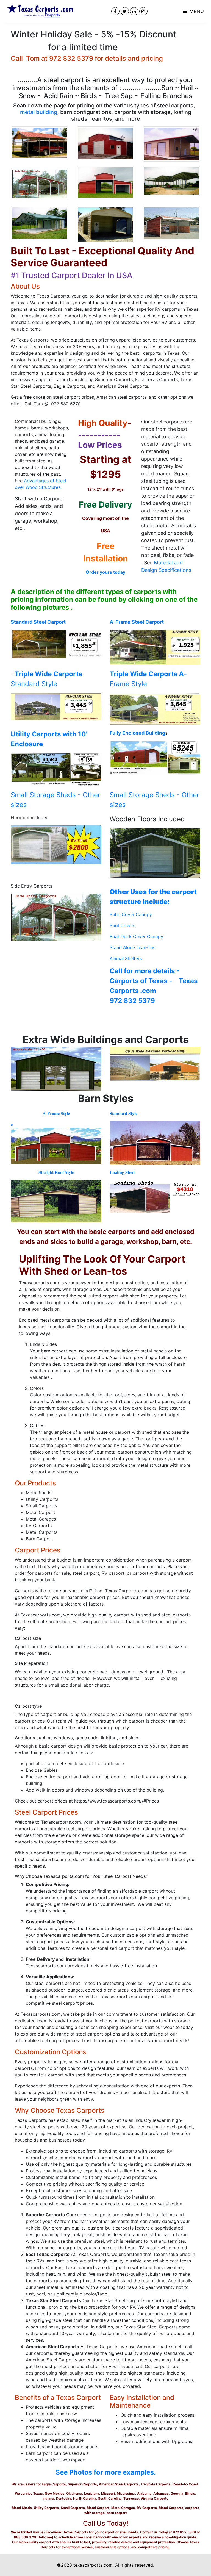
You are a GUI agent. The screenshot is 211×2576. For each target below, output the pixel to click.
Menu (196, 11)
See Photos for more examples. (106, 2472)
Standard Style (123, 1113)
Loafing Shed (122, 1172)
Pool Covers (122, 925)
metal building (39, 112)
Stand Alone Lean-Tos (132, 947)
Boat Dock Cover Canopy (136, 936)
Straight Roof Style (56, 1172)
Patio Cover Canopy (131, 914)
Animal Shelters (126, 958)
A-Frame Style (56, 1113)
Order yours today (105, 572)
